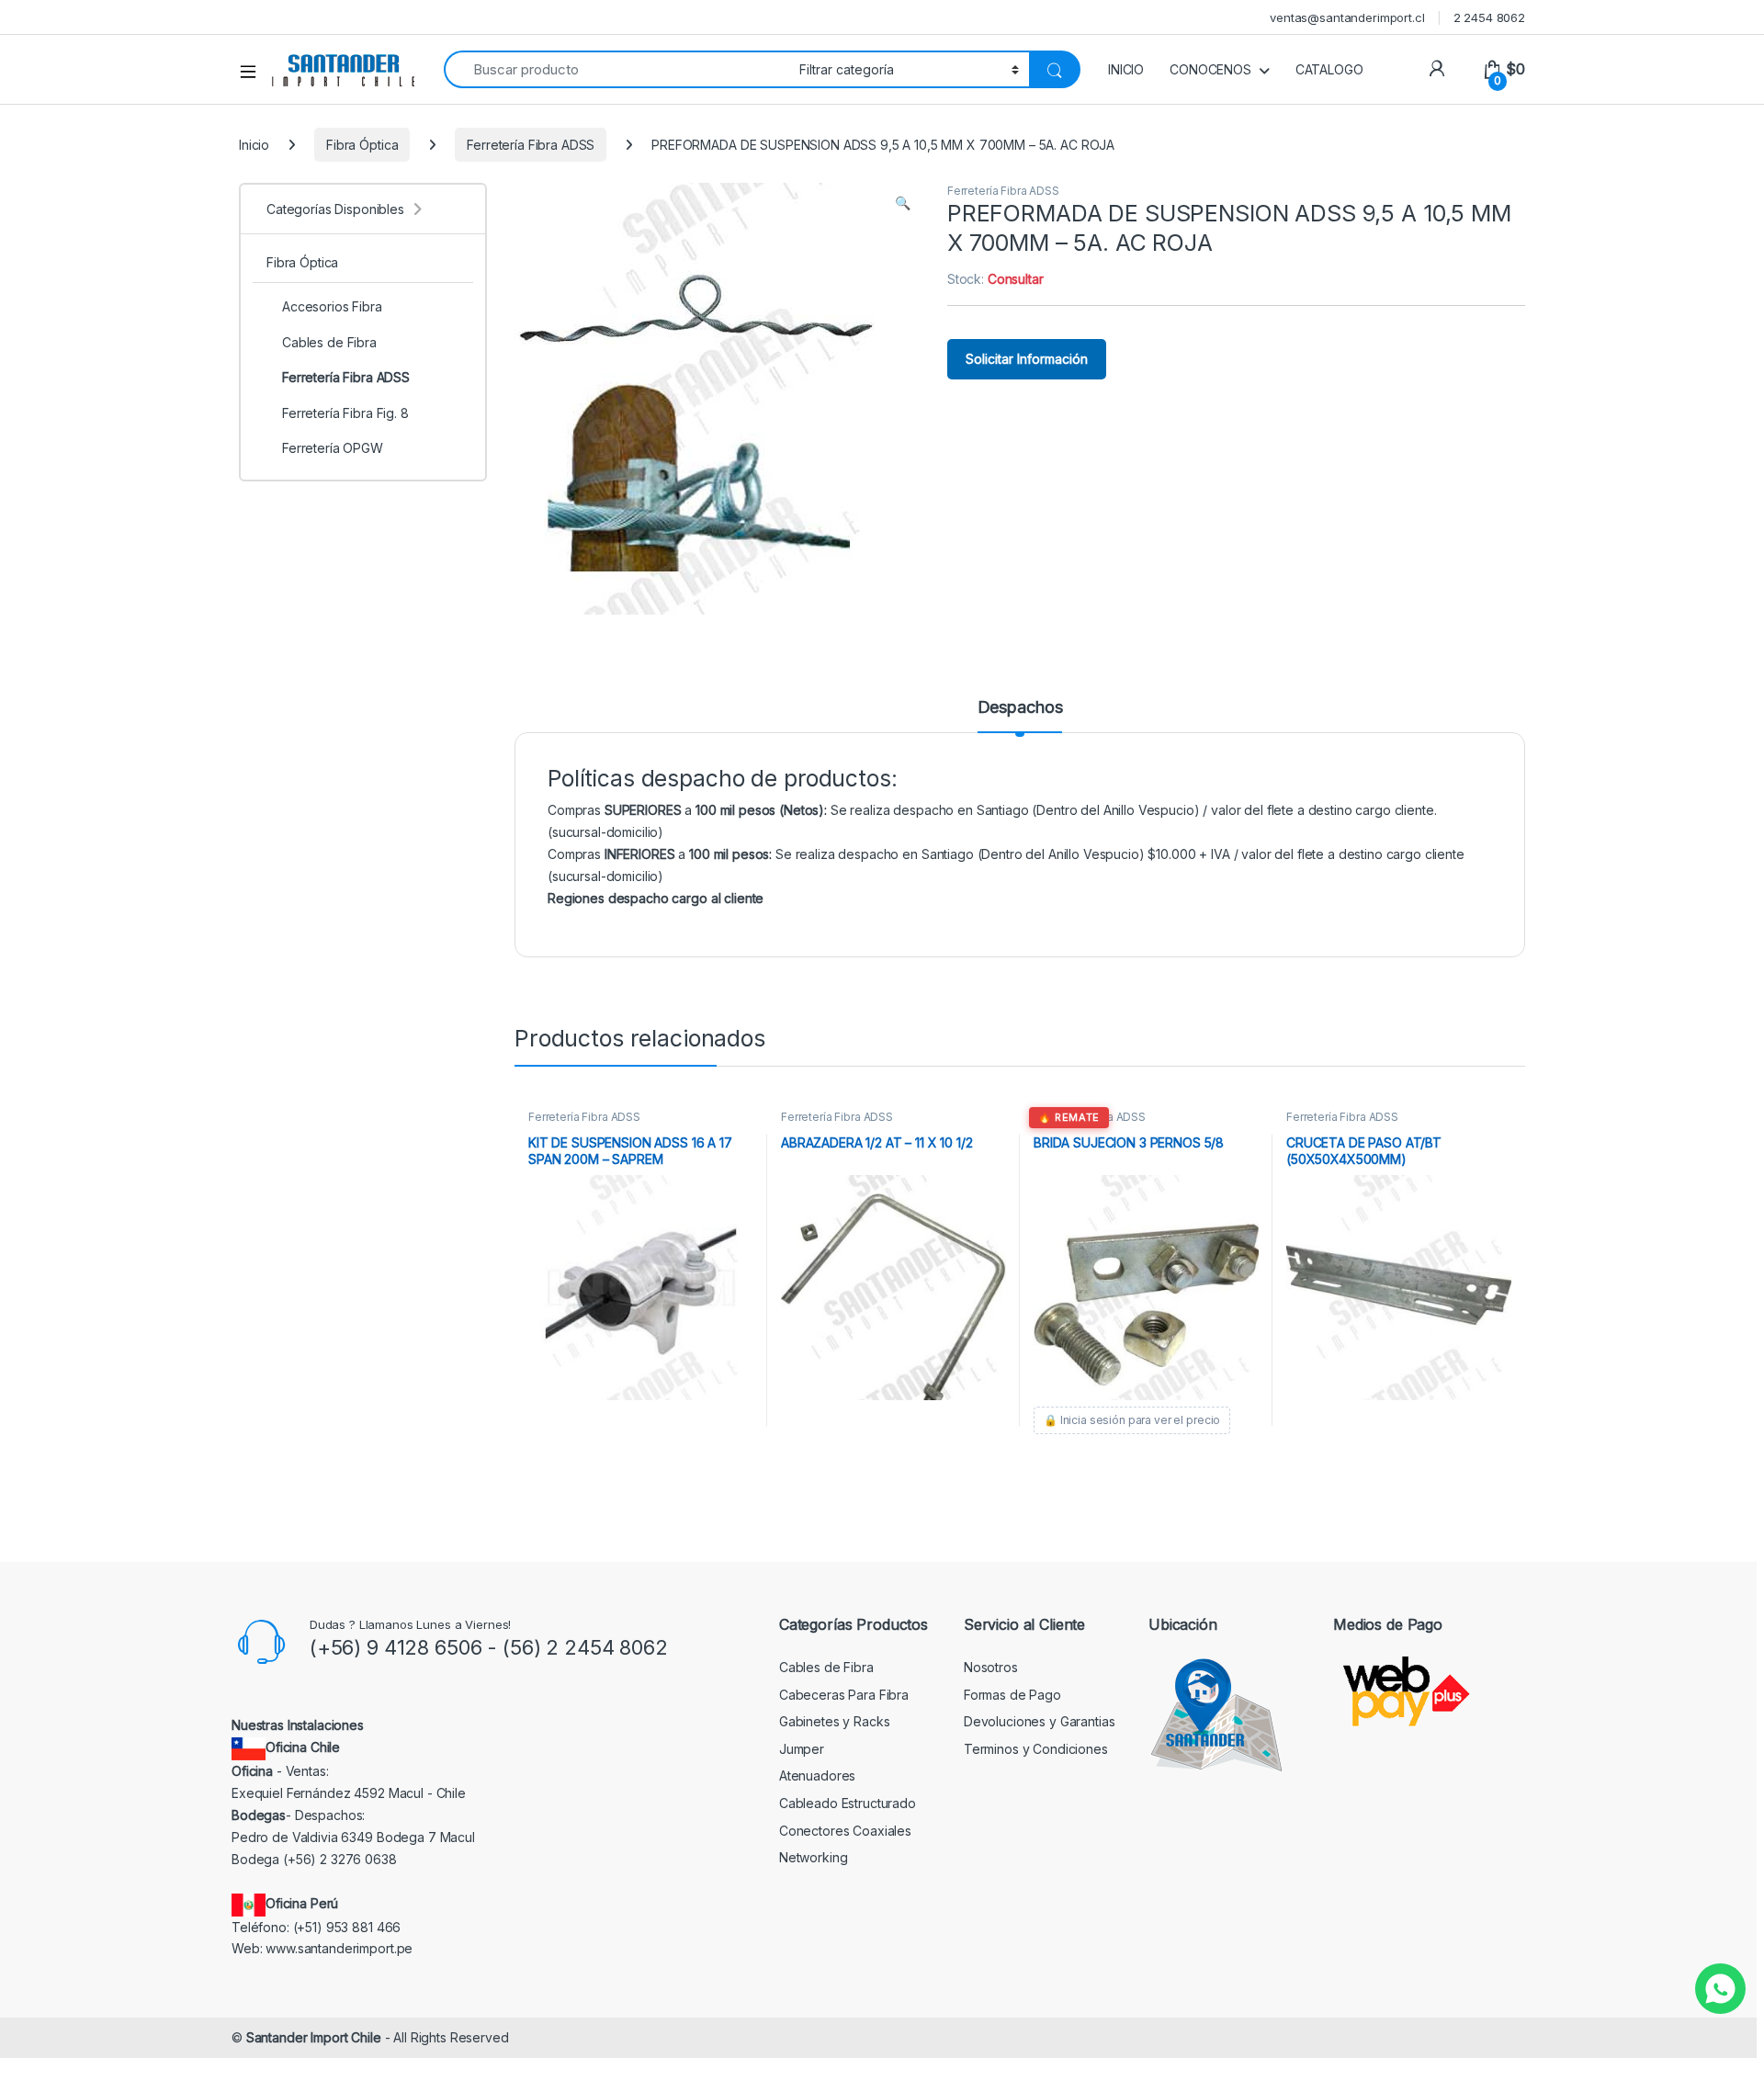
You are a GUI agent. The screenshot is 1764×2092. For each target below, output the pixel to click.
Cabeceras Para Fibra (844, 1695)
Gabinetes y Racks (835, 1721)
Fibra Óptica (362, 145)
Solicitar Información (1027, 359)
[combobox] (616, 69)
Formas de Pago (1012, 1695)
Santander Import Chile (314, 2037)
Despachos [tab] (1020, 708)
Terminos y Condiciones (1036, 1749)
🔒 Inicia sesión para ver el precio (1132, 1420)
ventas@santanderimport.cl (1347, 17)
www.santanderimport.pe (339, 1948)
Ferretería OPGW (333, 448)
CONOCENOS (1210, 69)
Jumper (802, 1749)
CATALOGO (1329, 69)
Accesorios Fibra (332, 306)
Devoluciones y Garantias (1040, 1721)
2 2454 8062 (1489, 17)
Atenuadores (817, 1775)
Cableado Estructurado (848, 1803)
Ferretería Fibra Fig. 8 (345, 413)
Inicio (254, 145)
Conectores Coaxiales (845, 1831)
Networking (814, 1857)
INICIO (1126, 69)
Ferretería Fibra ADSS (531, 145)
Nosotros (991, 1667)
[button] (903, 203)
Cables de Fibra (329, 342)
